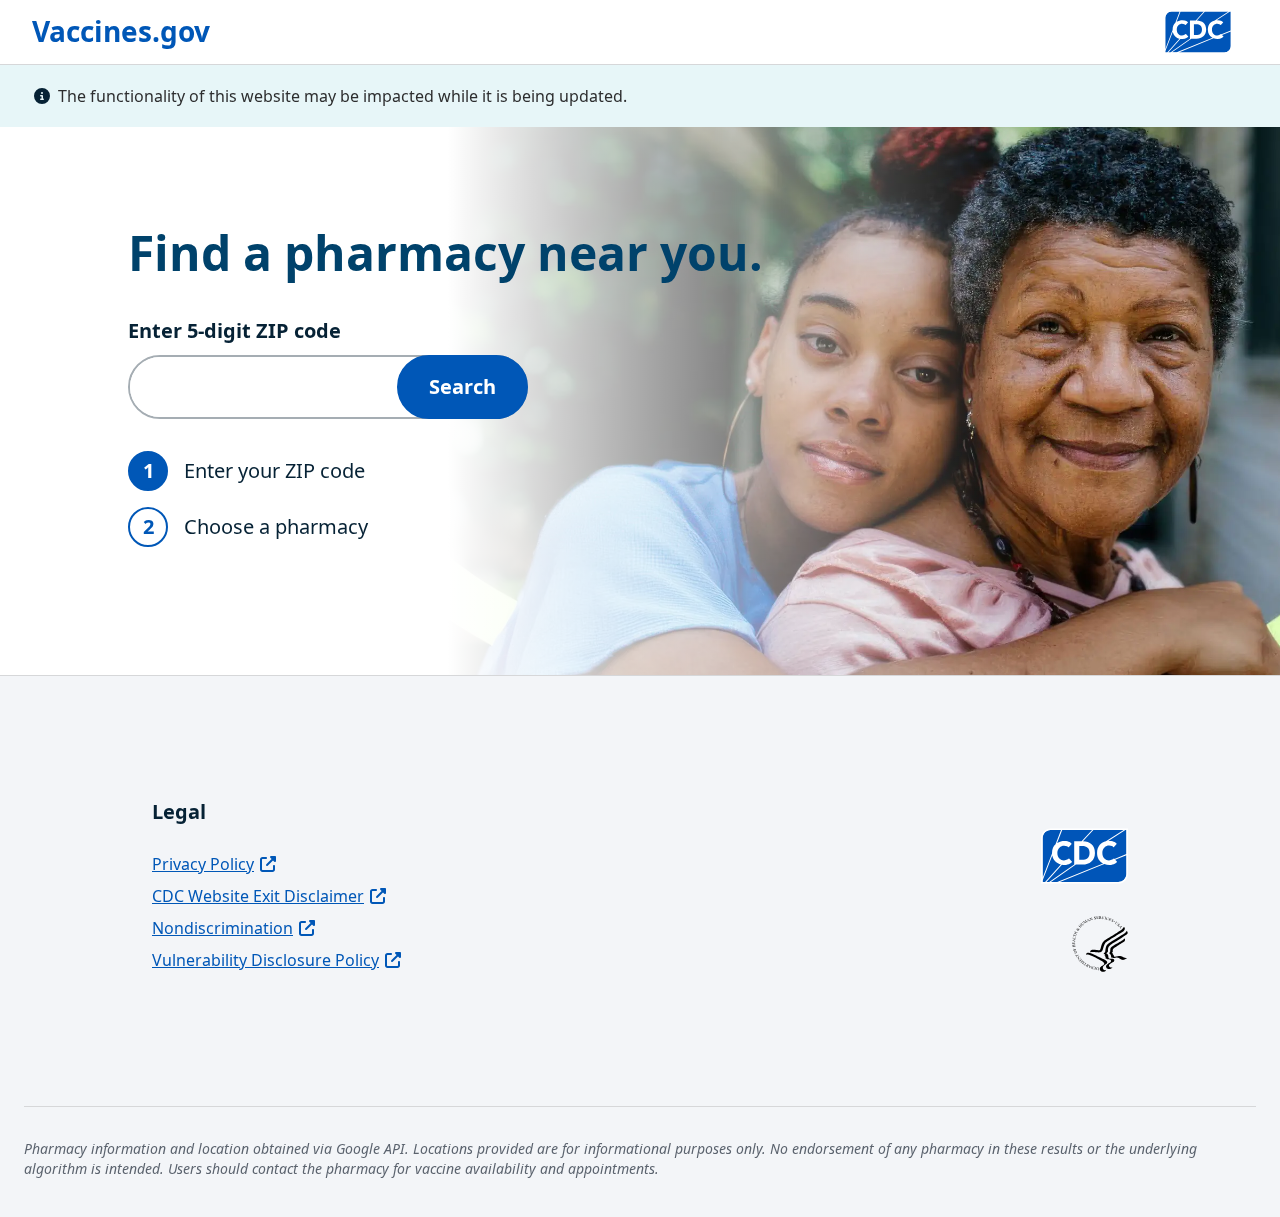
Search (462, 386)
